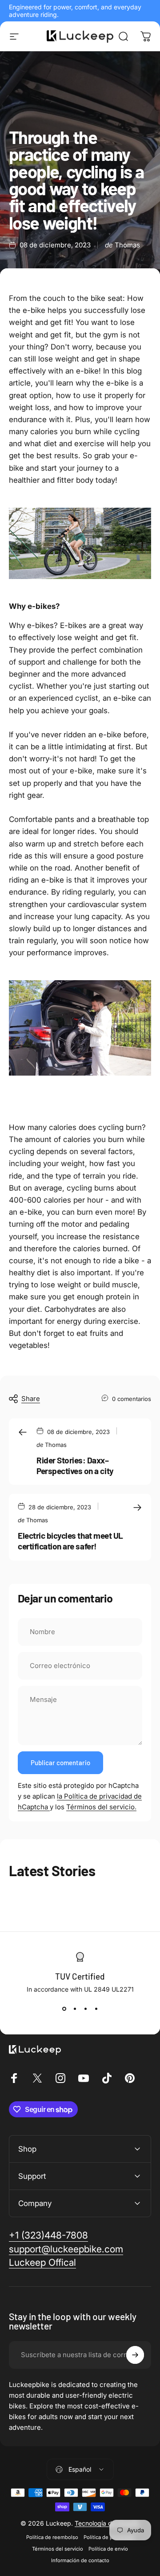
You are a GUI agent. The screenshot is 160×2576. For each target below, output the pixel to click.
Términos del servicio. (101, 1807)
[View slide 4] (96, 2009)
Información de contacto (80, 2560)
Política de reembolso (52, 2537)
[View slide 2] (75, 2009)
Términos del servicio (58, 2549)
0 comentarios (132, 1399)
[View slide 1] (64, 2009)
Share (31, 1399)
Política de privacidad (109, 2537)
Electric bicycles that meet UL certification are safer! (70, 1541)
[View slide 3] (85, 2009)
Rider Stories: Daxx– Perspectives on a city (75, 1465)
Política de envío (108, 2549)
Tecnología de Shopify (107, 2523)
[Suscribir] (135, 2355)
